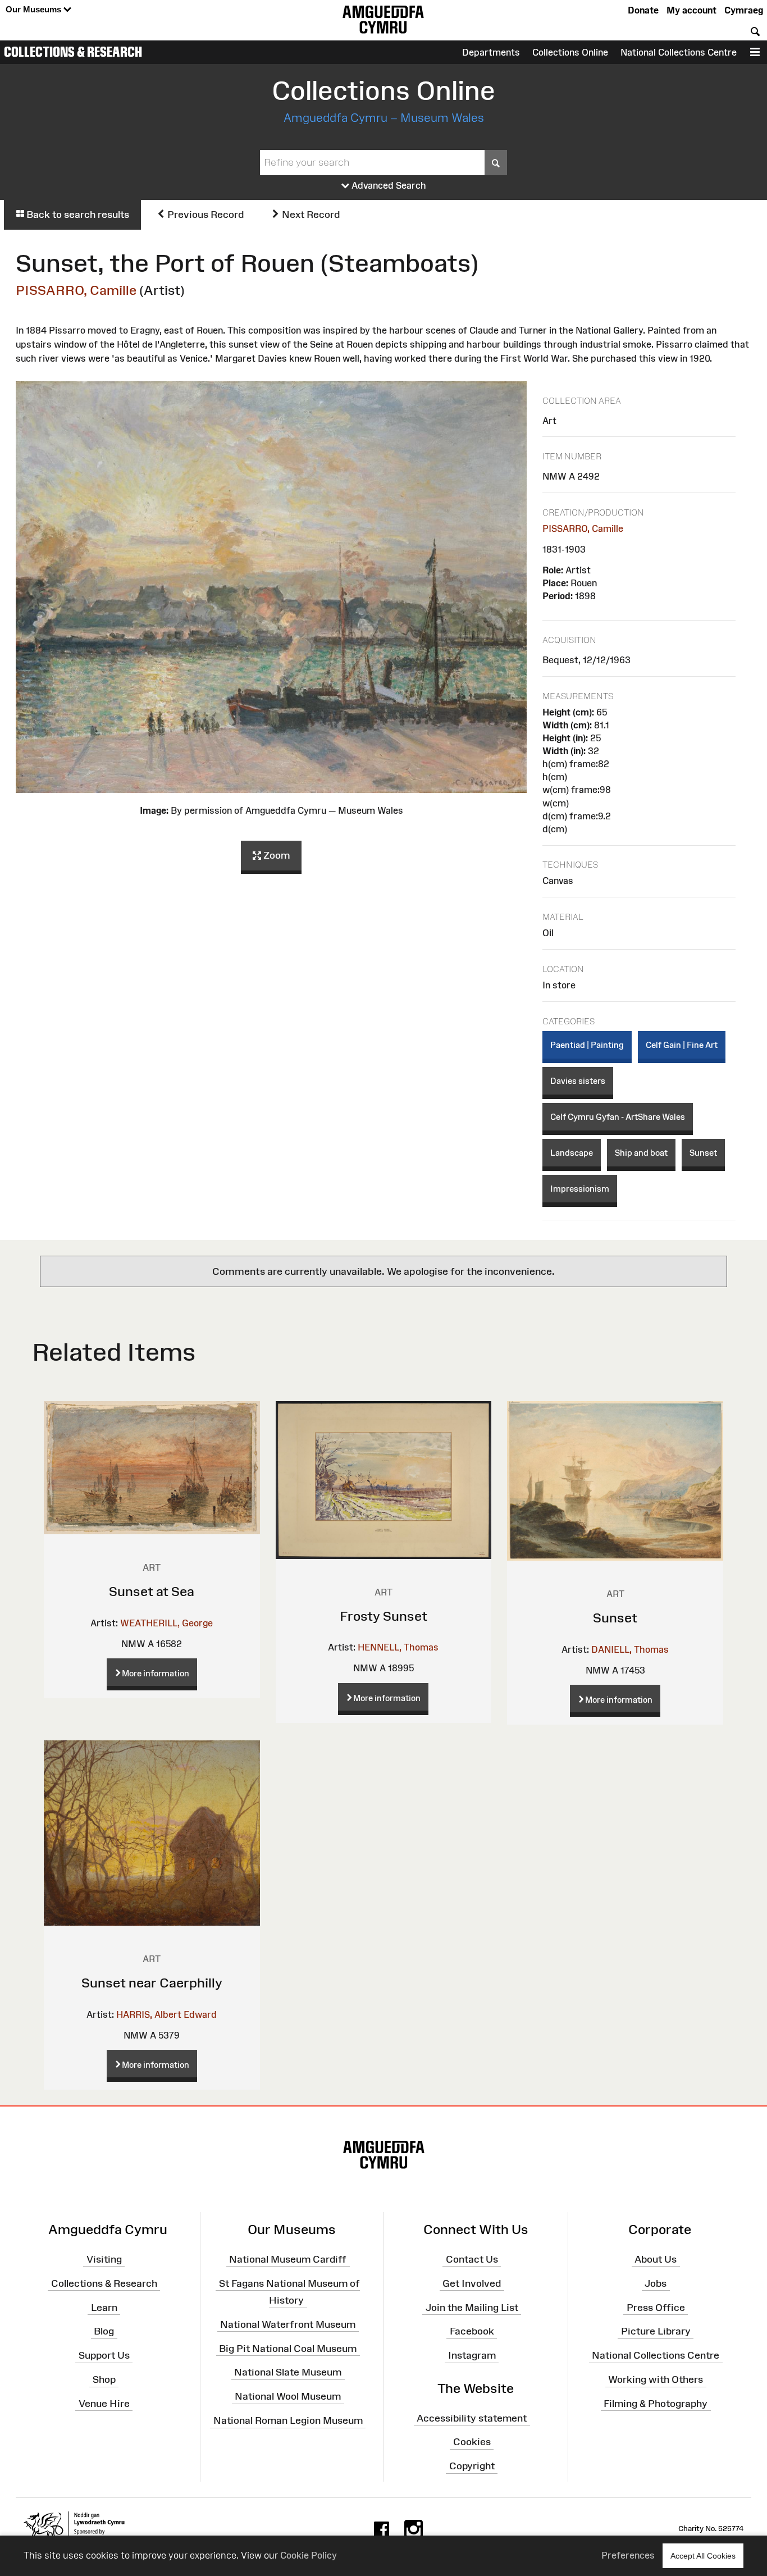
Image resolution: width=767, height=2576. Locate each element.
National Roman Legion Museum (288, 2420)
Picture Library (656, 2331)
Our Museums (35, 9)
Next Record (310, 215)
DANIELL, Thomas (630, 1649)
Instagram (472, 2355)
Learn (104, 2307)
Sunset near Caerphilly (152, 1983)
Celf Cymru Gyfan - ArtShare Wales (618, 1117)
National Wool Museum (288, 2396)
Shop (104, 2379)
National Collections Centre (679, 52)
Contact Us (472, 2259)
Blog (104, 2331)
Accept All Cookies (703, 2556)
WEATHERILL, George (166, 1623)
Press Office (656, 2307)
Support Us (104, 2355)
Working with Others (656, 2379)
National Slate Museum (288, 2372)
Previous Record (204, 215)
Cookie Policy (309, 2555)
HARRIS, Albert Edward (166, 2014)
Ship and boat (641, 1153)
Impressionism (580, 1189)
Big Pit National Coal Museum (288, 2348)
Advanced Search (388, 185)
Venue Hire (104, 2404)
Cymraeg (744, 10)
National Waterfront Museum (288, 2324)
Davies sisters (578, 1081)
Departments (491, 52)
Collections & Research (73, 52)
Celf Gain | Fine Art (682, 1045)
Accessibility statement (472, 2418)
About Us (656, 2259)
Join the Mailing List (472, 2307)
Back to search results (77, 215)
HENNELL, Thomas (398, 1647)
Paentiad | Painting (587, 1045)
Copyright (472, 2466)
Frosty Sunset (383, 1616)
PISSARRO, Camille (76, 290)
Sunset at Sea (152, 1591)
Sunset (703, 1153)
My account (691, 10)
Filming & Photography (656, 2404)
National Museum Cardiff (288, 2259)
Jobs (656, 2283)
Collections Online (570, 52)
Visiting (104, 2259)
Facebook (472, 2331)
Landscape (572, 1153)
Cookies (472, 2442)
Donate (643, 10)
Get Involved (472, 2283)
